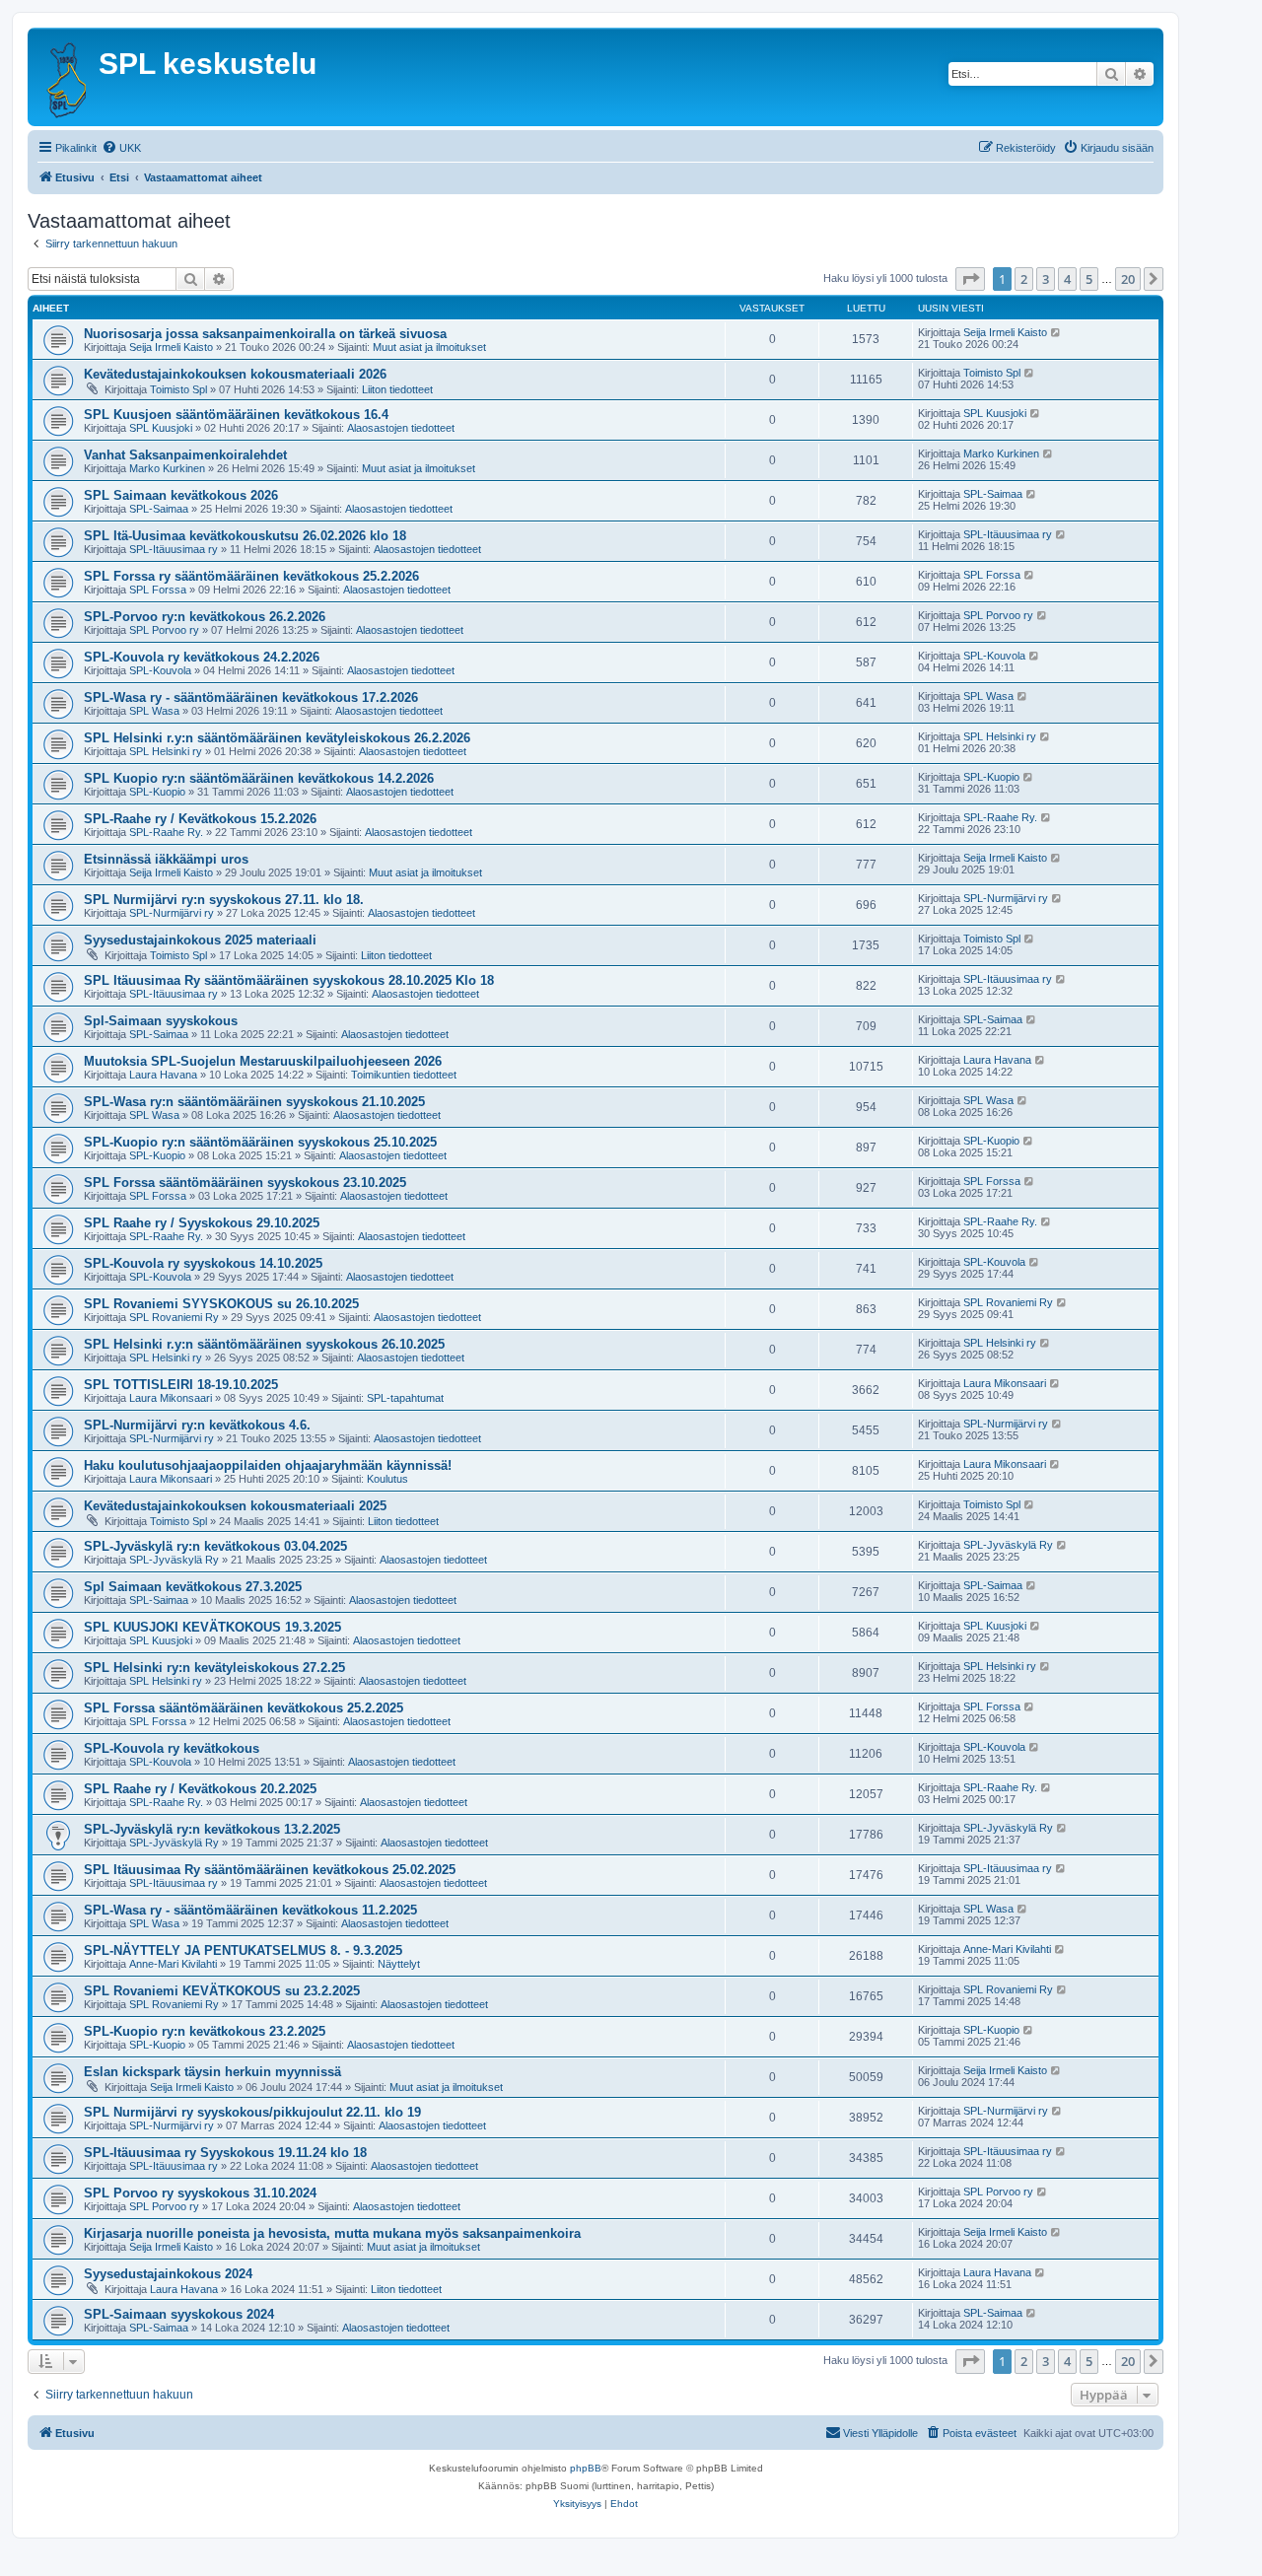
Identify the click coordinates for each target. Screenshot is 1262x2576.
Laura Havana (163, 1075)
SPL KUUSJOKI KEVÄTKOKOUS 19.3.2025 (212, 1627)
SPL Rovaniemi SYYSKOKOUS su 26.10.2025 (221, 1304)
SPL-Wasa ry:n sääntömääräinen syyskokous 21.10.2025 (254, 1102)
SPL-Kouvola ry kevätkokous (172, 1748)
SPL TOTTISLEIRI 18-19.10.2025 (181, 1385)
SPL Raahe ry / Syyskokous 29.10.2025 (202, 1223)
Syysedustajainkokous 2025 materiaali (200, 940)
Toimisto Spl (178, 389)
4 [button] (1067, 279)
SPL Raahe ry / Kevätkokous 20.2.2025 (200, 1789)
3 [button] (1046, 279)
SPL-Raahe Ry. (166, 832)
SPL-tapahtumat (405, 1398)
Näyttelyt (399, 1964)
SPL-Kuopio (157, 792)
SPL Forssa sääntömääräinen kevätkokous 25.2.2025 (244, 1708)
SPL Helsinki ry (166, 751)
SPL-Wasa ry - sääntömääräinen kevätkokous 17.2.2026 (251, 697)
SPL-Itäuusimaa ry (174, 549)
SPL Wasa (154, 711)
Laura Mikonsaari (171, 1398)
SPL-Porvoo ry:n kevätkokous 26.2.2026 (205, 617)
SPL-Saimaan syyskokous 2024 (179, 2314)
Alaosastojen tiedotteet (401, 428)
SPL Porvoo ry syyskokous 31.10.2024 (200, 2193)
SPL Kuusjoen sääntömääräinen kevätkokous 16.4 (236, 415)
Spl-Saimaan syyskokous (161, 1021)
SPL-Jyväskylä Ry (174, 1560)
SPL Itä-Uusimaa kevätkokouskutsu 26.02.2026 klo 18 (245, 536)
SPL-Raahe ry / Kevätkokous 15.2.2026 (200, 819)
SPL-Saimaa (159, 509)
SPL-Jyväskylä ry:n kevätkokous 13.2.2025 (212, 1829)
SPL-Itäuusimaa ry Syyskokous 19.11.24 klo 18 (225, 2153)
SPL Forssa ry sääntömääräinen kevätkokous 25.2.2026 (251, 576)
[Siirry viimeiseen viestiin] (1056, 332)
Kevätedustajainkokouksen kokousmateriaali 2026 (235, 374)
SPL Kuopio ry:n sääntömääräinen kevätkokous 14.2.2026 (259, 778)
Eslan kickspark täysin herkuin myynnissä (212, 2072)
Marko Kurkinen (167, 468)
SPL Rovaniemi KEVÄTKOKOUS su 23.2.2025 (222, 1991)
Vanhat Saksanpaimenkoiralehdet (185, 455)
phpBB (586, 2468)
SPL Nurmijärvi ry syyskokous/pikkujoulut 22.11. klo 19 (252, 2112)
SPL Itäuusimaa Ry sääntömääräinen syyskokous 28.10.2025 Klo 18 (289, 980)
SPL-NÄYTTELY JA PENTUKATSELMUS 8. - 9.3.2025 (243, 1950)
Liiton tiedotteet (397, 389)
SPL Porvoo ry (164, 630)
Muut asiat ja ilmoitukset (429, 347)
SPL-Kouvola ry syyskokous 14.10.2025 (203, 1263)
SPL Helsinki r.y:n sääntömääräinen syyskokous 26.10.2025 (264, 1344)
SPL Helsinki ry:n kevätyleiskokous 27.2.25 (214, 1668)
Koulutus (387, 1479)
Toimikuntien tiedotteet (404, 1075)
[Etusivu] (66, 77)
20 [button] (1128, 279)
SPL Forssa (158, 590)
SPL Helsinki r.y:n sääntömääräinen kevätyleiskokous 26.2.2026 (277, 738)
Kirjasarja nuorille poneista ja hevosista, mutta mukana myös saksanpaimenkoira (332, 2233)
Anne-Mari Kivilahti (173, 1964)
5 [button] (1089, 279)
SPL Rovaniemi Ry (174, 1317)
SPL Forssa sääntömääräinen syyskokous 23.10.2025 (245, 1183)
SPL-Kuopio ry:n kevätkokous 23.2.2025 (205, 2031)
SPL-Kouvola (160, 670)
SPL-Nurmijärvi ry (172, 913)
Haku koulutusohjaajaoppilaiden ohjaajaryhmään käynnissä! (268, 1465)
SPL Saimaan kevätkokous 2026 (181, 495)
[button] (970, 279)
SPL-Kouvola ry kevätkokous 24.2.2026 (202, 657)
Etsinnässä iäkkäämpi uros (166, 859)
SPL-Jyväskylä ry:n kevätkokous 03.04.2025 (215, 1546)
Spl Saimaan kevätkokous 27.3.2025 (193, 1587)
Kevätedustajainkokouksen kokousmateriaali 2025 (235, 1506)
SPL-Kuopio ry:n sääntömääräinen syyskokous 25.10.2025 (260, 1142)
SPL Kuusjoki (161, 428)
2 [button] (1024, 279)
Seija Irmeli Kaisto (171, 347)
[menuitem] (121, 148)
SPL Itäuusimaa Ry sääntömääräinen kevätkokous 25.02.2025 (270, 1870)
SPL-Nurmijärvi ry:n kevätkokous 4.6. (197, 1425)
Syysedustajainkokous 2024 (168, 2274)
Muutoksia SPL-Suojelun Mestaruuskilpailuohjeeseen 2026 (263, 1061)
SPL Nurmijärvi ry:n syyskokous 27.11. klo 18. (224, 900)
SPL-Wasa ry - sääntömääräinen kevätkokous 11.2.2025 (250, 1910)
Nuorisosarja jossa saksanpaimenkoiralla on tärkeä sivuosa (265, 334)
